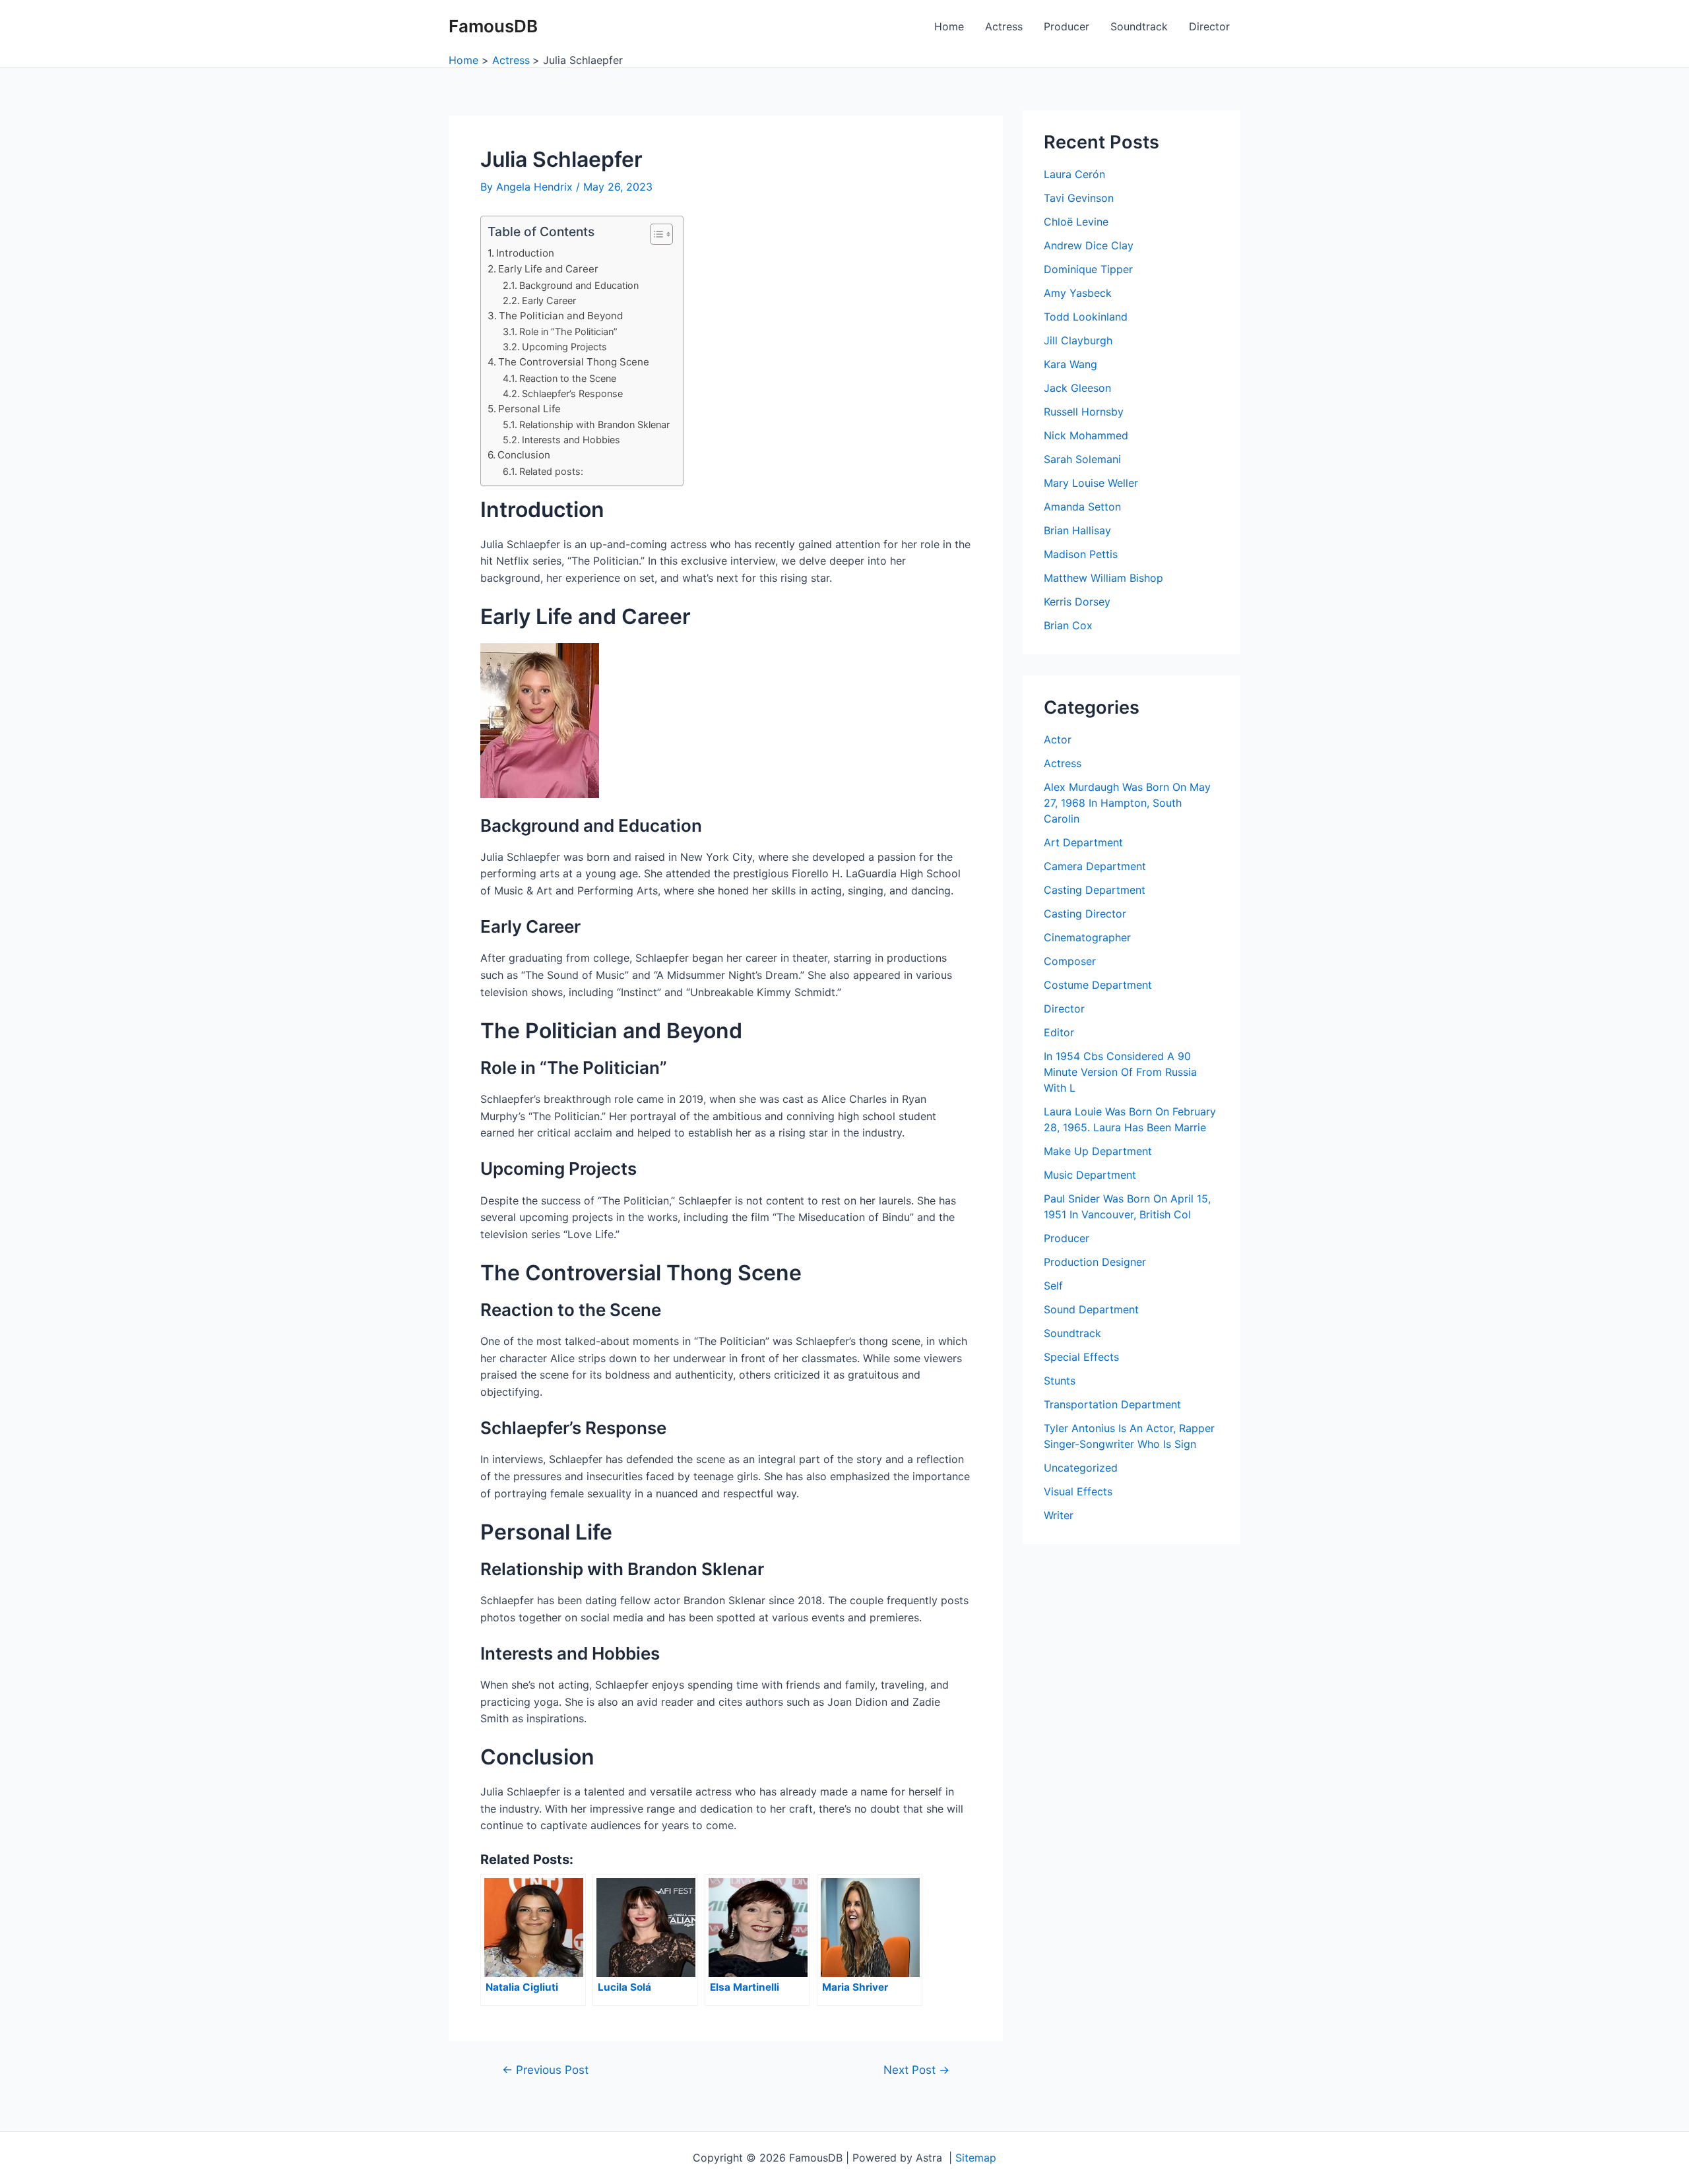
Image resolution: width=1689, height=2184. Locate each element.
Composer (1070, 961)
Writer (1059, 1515)
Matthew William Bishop (1103, 578)
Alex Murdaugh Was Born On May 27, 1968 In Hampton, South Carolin (1127, 803)
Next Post (916, 2070)
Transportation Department (1112, 1404)
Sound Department (1091, 1309)
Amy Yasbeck (1078, 293)
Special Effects (1081, 1357)
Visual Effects (1078, 1491)
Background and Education (579, 285)
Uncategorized (1081, 1468)
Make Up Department (1098, 1151)
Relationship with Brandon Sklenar (594, 424)
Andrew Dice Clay (1089, 245)
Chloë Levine (1076, 222)
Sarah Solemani (1082, 459)
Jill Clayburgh (1078, 340)
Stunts (1060, 1381)
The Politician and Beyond (561, 316)
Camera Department (1095, 866)
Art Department (1083, 842)
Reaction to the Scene (568, 378)
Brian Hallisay (1077, 530)
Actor (1058, 739)
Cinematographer (1087, 937)
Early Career (549, 300)
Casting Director (1085, 914)
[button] (655, 234)
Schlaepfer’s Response (572, 393)
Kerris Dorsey (1077, 602)
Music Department (1090, 1175)
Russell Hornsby (1084, 412)
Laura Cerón (1074, 174)
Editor (1059, 1032)
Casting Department (1095, 890)
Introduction (525, 253)
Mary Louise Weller (1091, 483)
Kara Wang (1070, 364)
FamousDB (493, 26)
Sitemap (976, 2158)
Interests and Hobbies (571, 440)
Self (1053, 1286)
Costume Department (1098, 985)
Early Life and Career (548, 269)
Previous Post (545, 2070)
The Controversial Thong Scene (574, 362)
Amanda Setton (1082, 507)
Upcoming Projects (564, 347)
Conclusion (524, 455)
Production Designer (1095, 1262)
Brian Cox (1068, 625)
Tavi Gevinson (1079, 198)
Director (1209, 26)
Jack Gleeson (1077, 388)
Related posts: (551, 471)
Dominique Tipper (1088, 269)
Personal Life (529, 409)
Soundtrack (1139, 26)
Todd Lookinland (1086, 317)
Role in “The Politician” (568, 331)
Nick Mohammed (1086, 435)
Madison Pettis (1081, 554)
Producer (1067, 26)
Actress (1004, 26)
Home (949, 26)
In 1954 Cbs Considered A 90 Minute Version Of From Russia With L (1120, 1072)
